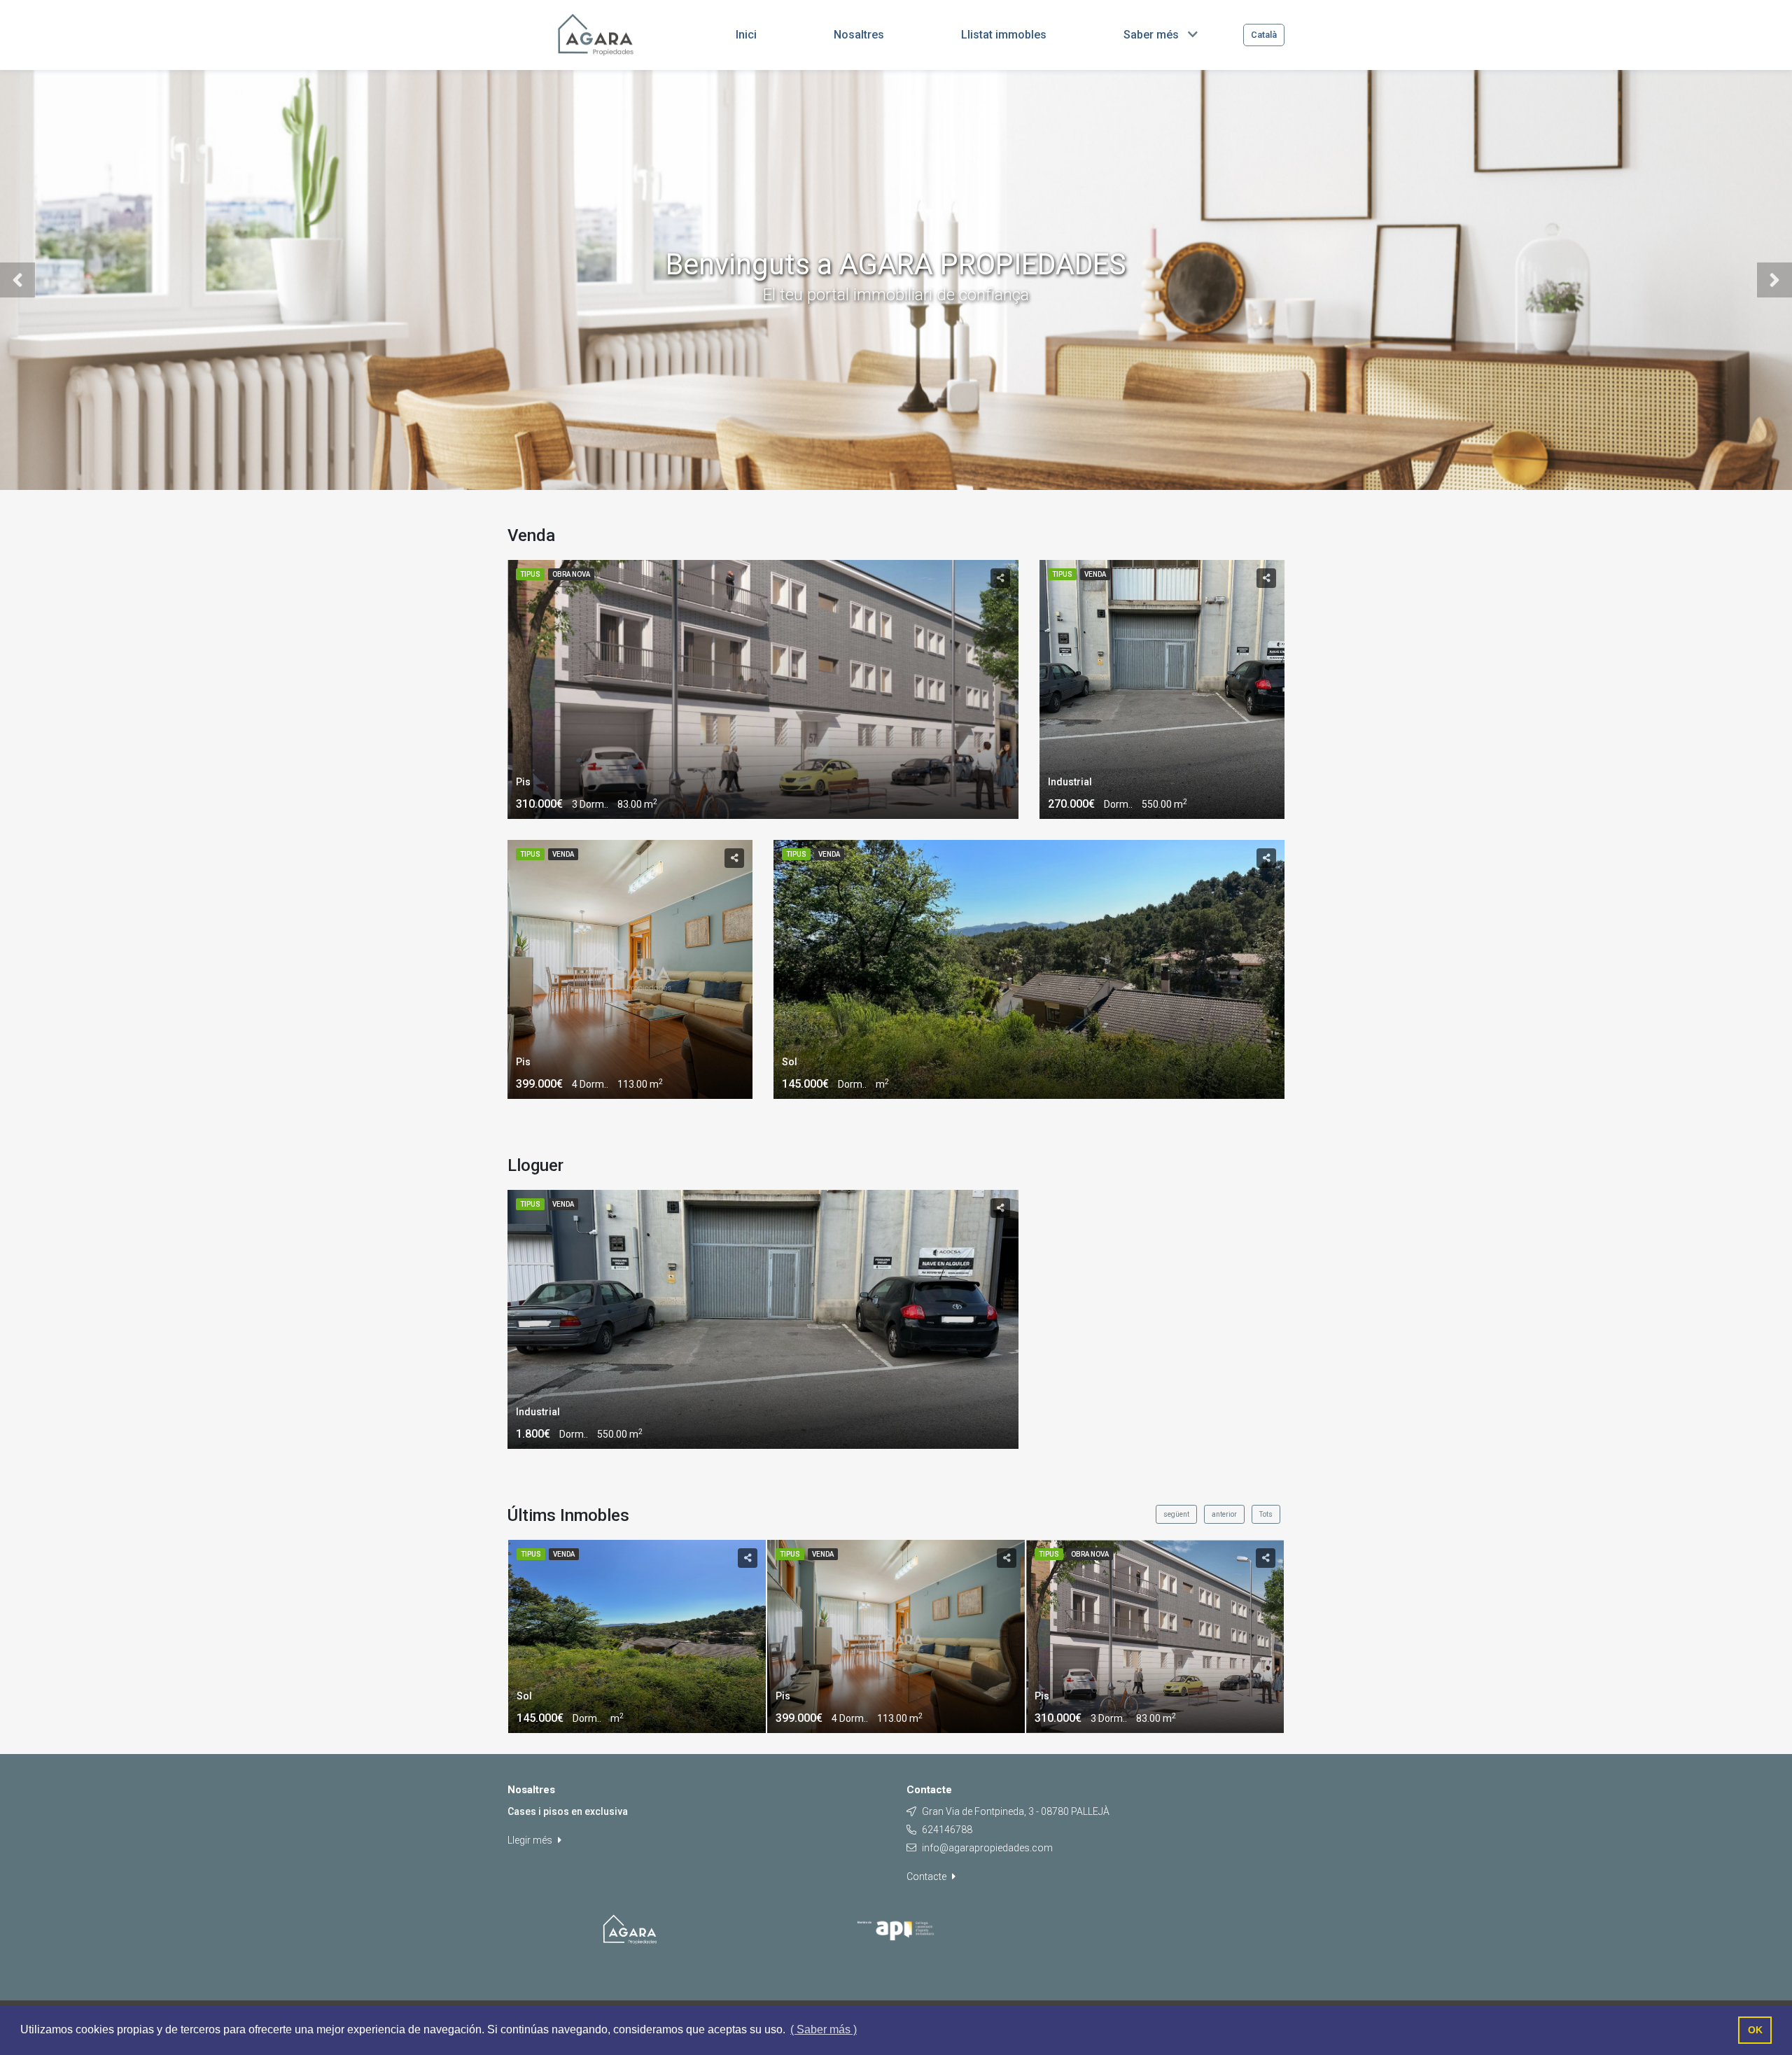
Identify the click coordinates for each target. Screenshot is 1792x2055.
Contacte (927, 1877)
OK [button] (1755, 2030)
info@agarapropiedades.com (987, 1848)
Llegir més (531, 1840)
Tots (1266, 1514)
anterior (1224, 1514)
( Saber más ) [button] (824, 2029)
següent (1176, 1514)
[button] (17, 280)
